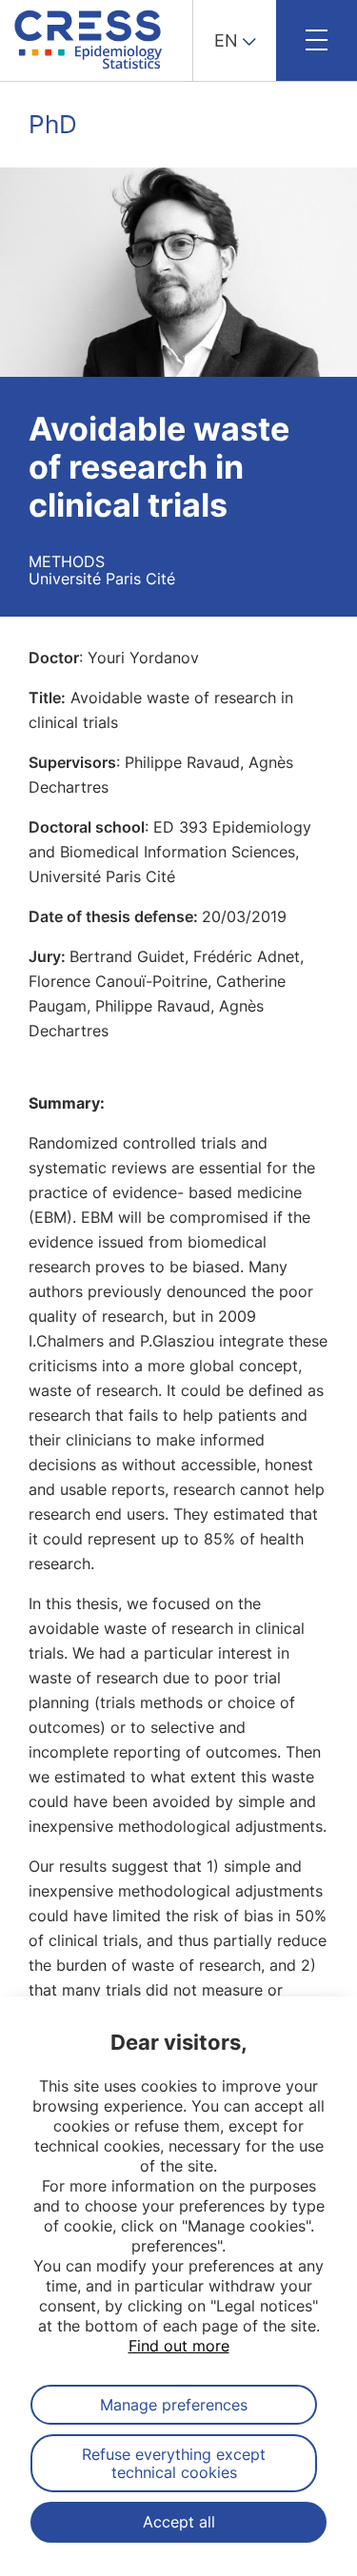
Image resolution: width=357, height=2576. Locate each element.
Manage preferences (174, 2405)
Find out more (179, 2346)
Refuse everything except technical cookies (174, 2463)
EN (226, 40)
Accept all (179, 2522)
